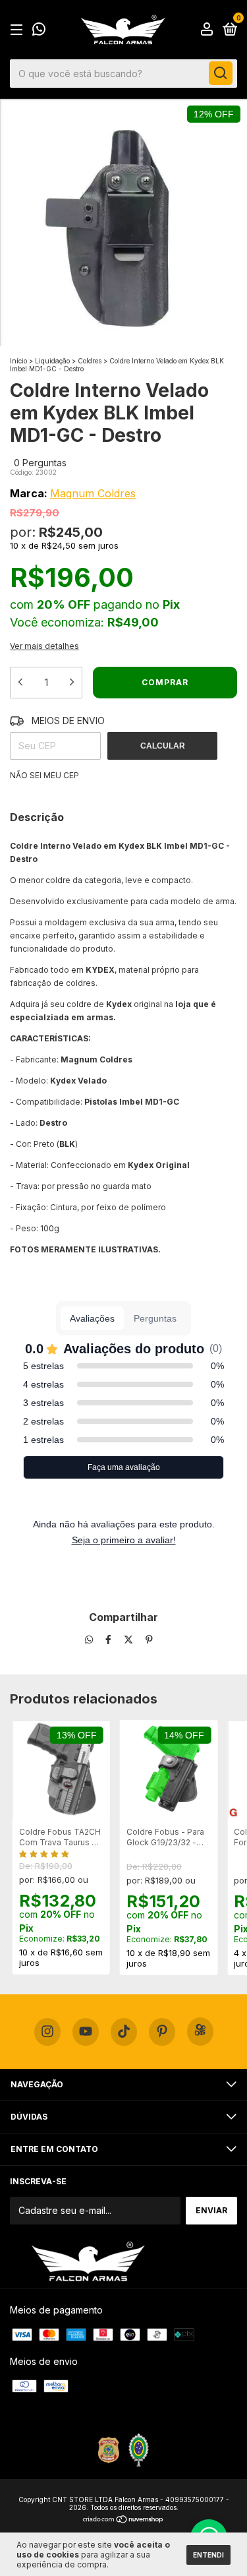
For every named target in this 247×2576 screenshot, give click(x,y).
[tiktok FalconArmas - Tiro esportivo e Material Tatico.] (124, 2032)
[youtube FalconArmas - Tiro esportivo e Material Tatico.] (86, 2032)
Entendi (208, 2555)
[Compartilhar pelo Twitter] (130, 1640)
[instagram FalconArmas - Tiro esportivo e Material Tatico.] (47, 2032)
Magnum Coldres (93, 493)
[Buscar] (221, 73)
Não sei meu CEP (44, 775)
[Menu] (19, 30)
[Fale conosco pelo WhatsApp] (39, 31)
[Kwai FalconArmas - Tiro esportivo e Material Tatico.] (200, 2032)
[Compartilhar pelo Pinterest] (149, 1640)
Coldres (90, 361)
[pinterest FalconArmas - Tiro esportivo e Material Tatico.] (162, 2032)
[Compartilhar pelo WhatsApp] (89, 1640)
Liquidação (52, 361)
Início (18, 361)
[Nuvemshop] (123, 2520)
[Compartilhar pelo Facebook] (110, 1640)
